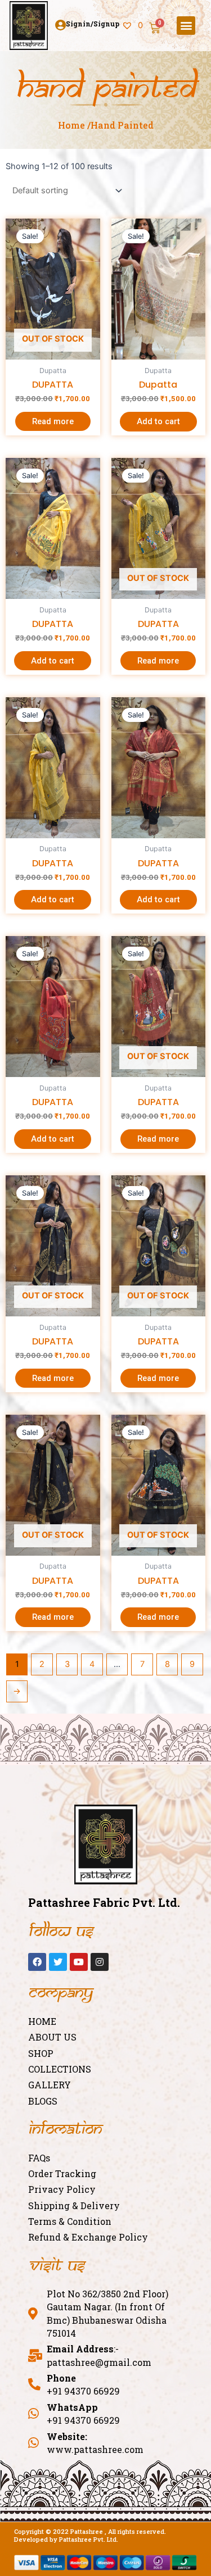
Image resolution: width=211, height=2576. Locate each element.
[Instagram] (100, 1962)
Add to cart (158, 421)
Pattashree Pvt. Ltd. (89, 2539)
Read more (53, 421)
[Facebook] (37, 1962)
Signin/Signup (93, 24)
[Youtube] (79, 1962)
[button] (186, 26)
